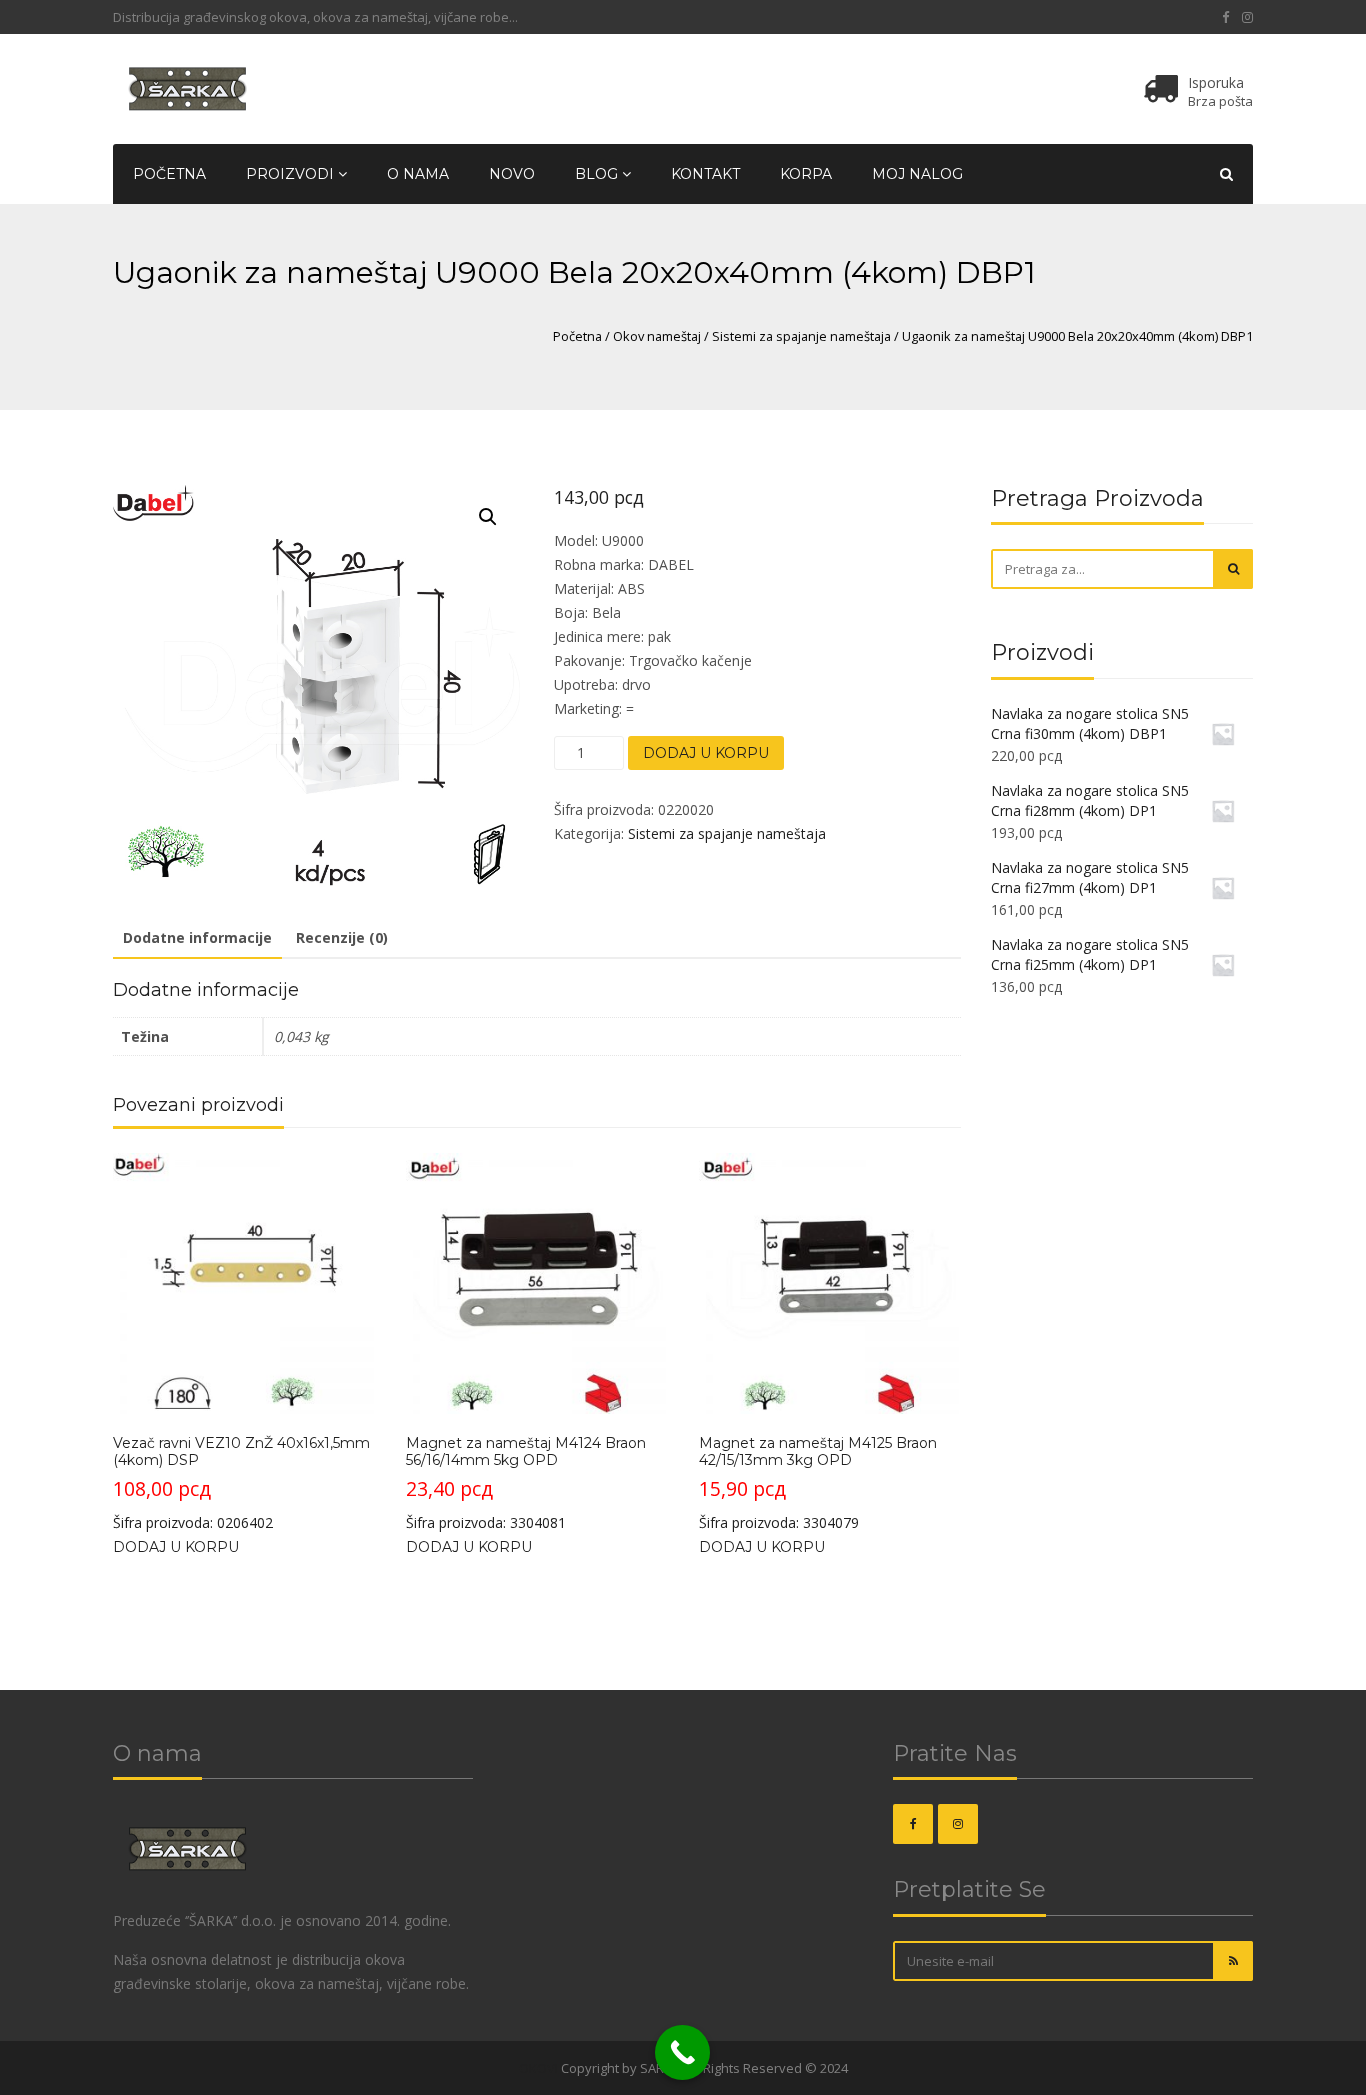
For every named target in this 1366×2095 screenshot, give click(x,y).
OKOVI (538, 2068)
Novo (512, 174)
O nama (418, 174)
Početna (169, 174)
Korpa (806, 174)
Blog (598, 174)
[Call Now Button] (682, 2052)
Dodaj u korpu (706, 753)
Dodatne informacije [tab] (197, 937)
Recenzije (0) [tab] (342, 937)
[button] (488, 517)
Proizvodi (292, 174)
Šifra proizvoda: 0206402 (241, 1483)
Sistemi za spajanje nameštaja (801, 336)
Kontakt (705, 174)
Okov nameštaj (657, 336)
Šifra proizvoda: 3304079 (818, 1483)
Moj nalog (917, 174)
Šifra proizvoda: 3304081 (526, 1483)
